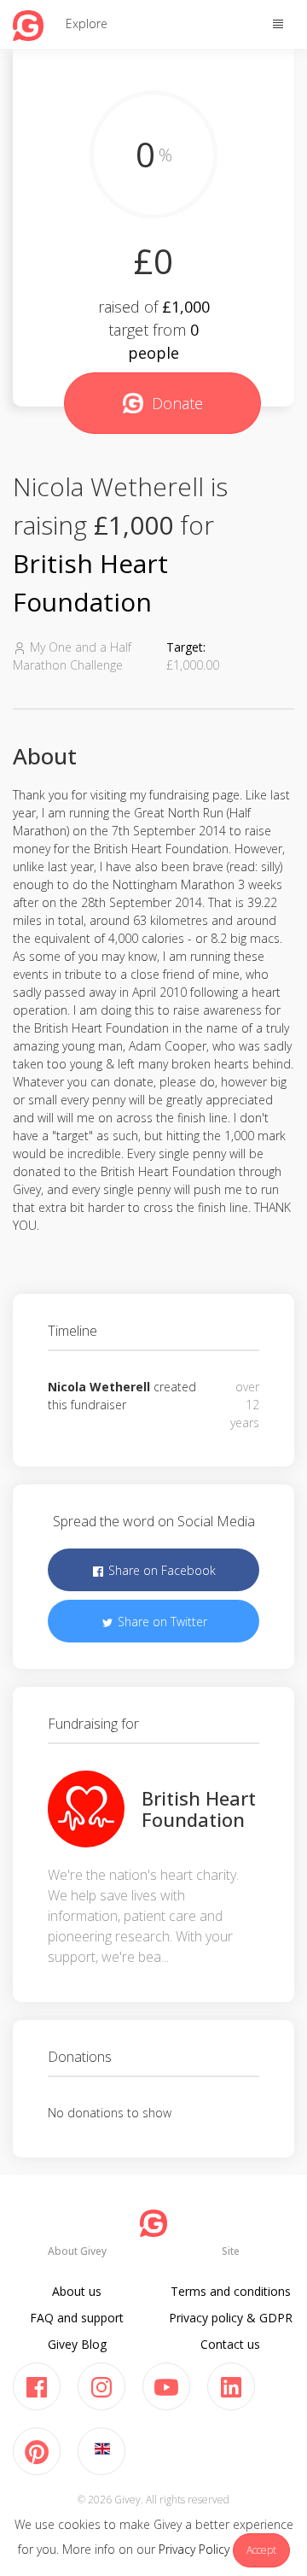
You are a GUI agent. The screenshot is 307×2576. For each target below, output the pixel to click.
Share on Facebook (160, 1570)
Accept (261, 2550)
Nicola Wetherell (99, 1387)
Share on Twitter (161, 1622)
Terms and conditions (231, 2291)
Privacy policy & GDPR (231, 2318)
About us (77, 2291)
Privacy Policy (194, 2549)
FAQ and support (77, 2318)
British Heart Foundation (199, 1808)
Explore (87, 23)
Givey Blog (77, 2344)
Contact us (230, 2344)
